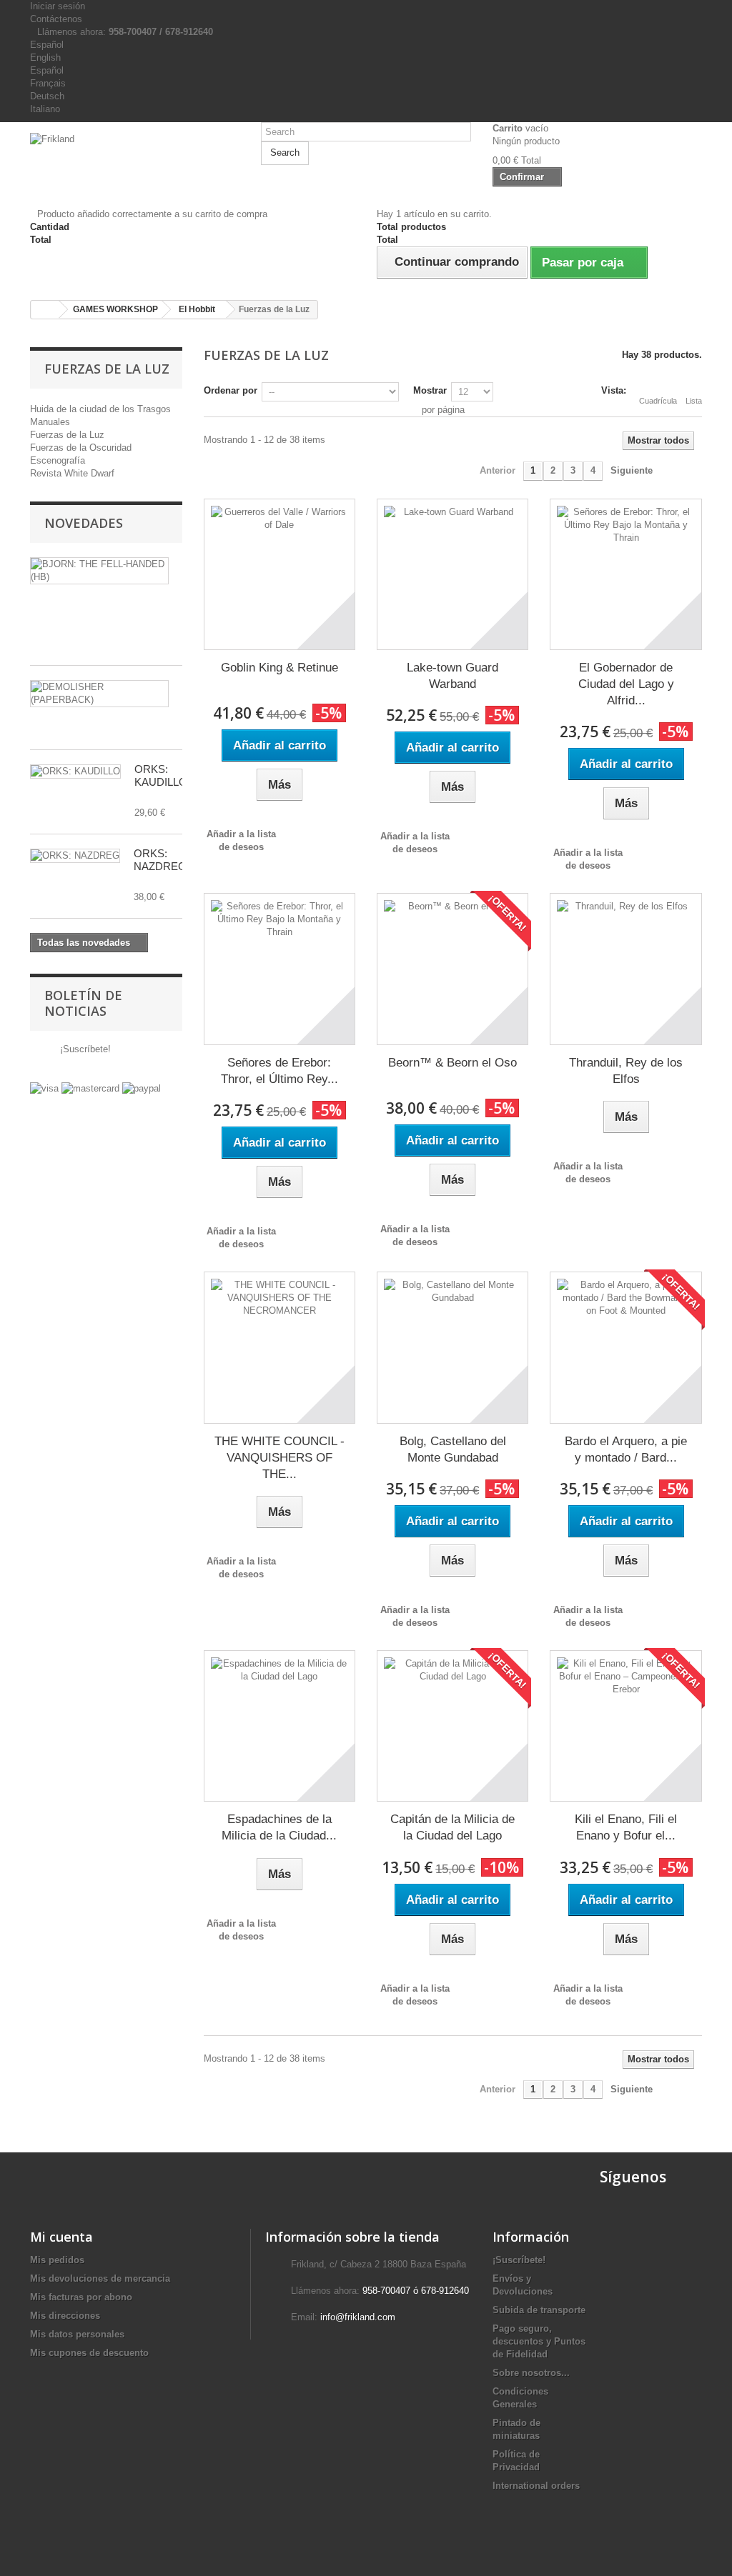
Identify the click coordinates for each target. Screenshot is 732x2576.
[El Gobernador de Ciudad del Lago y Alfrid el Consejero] (625, 574)
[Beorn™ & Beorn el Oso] (452, 969)
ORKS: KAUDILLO (161, 775)
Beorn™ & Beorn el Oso (452, 1063)
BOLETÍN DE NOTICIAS (83, 1003)
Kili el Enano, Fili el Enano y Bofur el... (626, 1827)
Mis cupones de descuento (89, 2353)
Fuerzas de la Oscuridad (81, 448)
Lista (694, 401)
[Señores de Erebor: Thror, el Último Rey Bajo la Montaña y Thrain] (280, 969)
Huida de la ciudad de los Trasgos (100, 409)
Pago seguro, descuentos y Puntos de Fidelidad (539, 2341)
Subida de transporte (539, 2310)
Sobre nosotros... (531, 2373)
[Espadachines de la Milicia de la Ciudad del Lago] (280, 1726)
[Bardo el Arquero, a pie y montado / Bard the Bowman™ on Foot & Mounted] (625, 1347)
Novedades (84, 523)
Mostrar (430, 390)
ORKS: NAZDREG (160, 860)
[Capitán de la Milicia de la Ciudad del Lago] (452, 1726)
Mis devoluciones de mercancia (100, 2278)
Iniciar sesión (58, 6)
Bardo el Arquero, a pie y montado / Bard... (626, 1449)
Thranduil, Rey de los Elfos (626, 1071)
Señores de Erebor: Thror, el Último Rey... (280, 1071)
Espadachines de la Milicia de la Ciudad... (279, 1827)
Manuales (50, 422)
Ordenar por (231, 390)
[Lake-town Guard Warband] (452, 574)
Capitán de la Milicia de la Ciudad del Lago (452, 1827)
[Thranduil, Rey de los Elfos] (625, 969)
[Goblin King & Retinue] (280, 574)
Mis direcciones (65, 2316)
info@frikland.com (358, 2317)
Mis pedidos (57, 2260)
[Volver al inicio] (45, 310)
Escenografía (58, 460)
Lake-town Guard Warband (452, 676)
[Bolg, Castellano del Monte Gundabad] (452, 1347)
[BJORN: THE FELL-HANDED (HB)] (99, 571)
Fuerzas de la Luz (67, 435)
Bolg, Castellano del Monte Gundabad (453, 1449)
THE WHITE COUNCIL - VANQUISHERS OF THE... (280, 1458)
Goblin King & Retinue (280, 668)
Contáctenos (56, 19)
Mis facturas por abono (81, 2297)
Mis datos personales (77, 2334)
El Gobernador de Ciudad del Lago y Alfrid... (626, 684)
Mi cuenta (61, 2237)
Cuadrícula (658, 401)
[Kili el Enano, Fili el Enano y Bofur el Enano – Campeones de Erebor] (625, 1726)
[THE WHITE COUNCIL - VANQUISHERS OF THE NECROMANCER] (280, 1347)
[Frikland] (135, 154)
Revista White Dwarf (72, 473)
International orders (536, 2486)
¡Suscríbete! (84, 1049)
